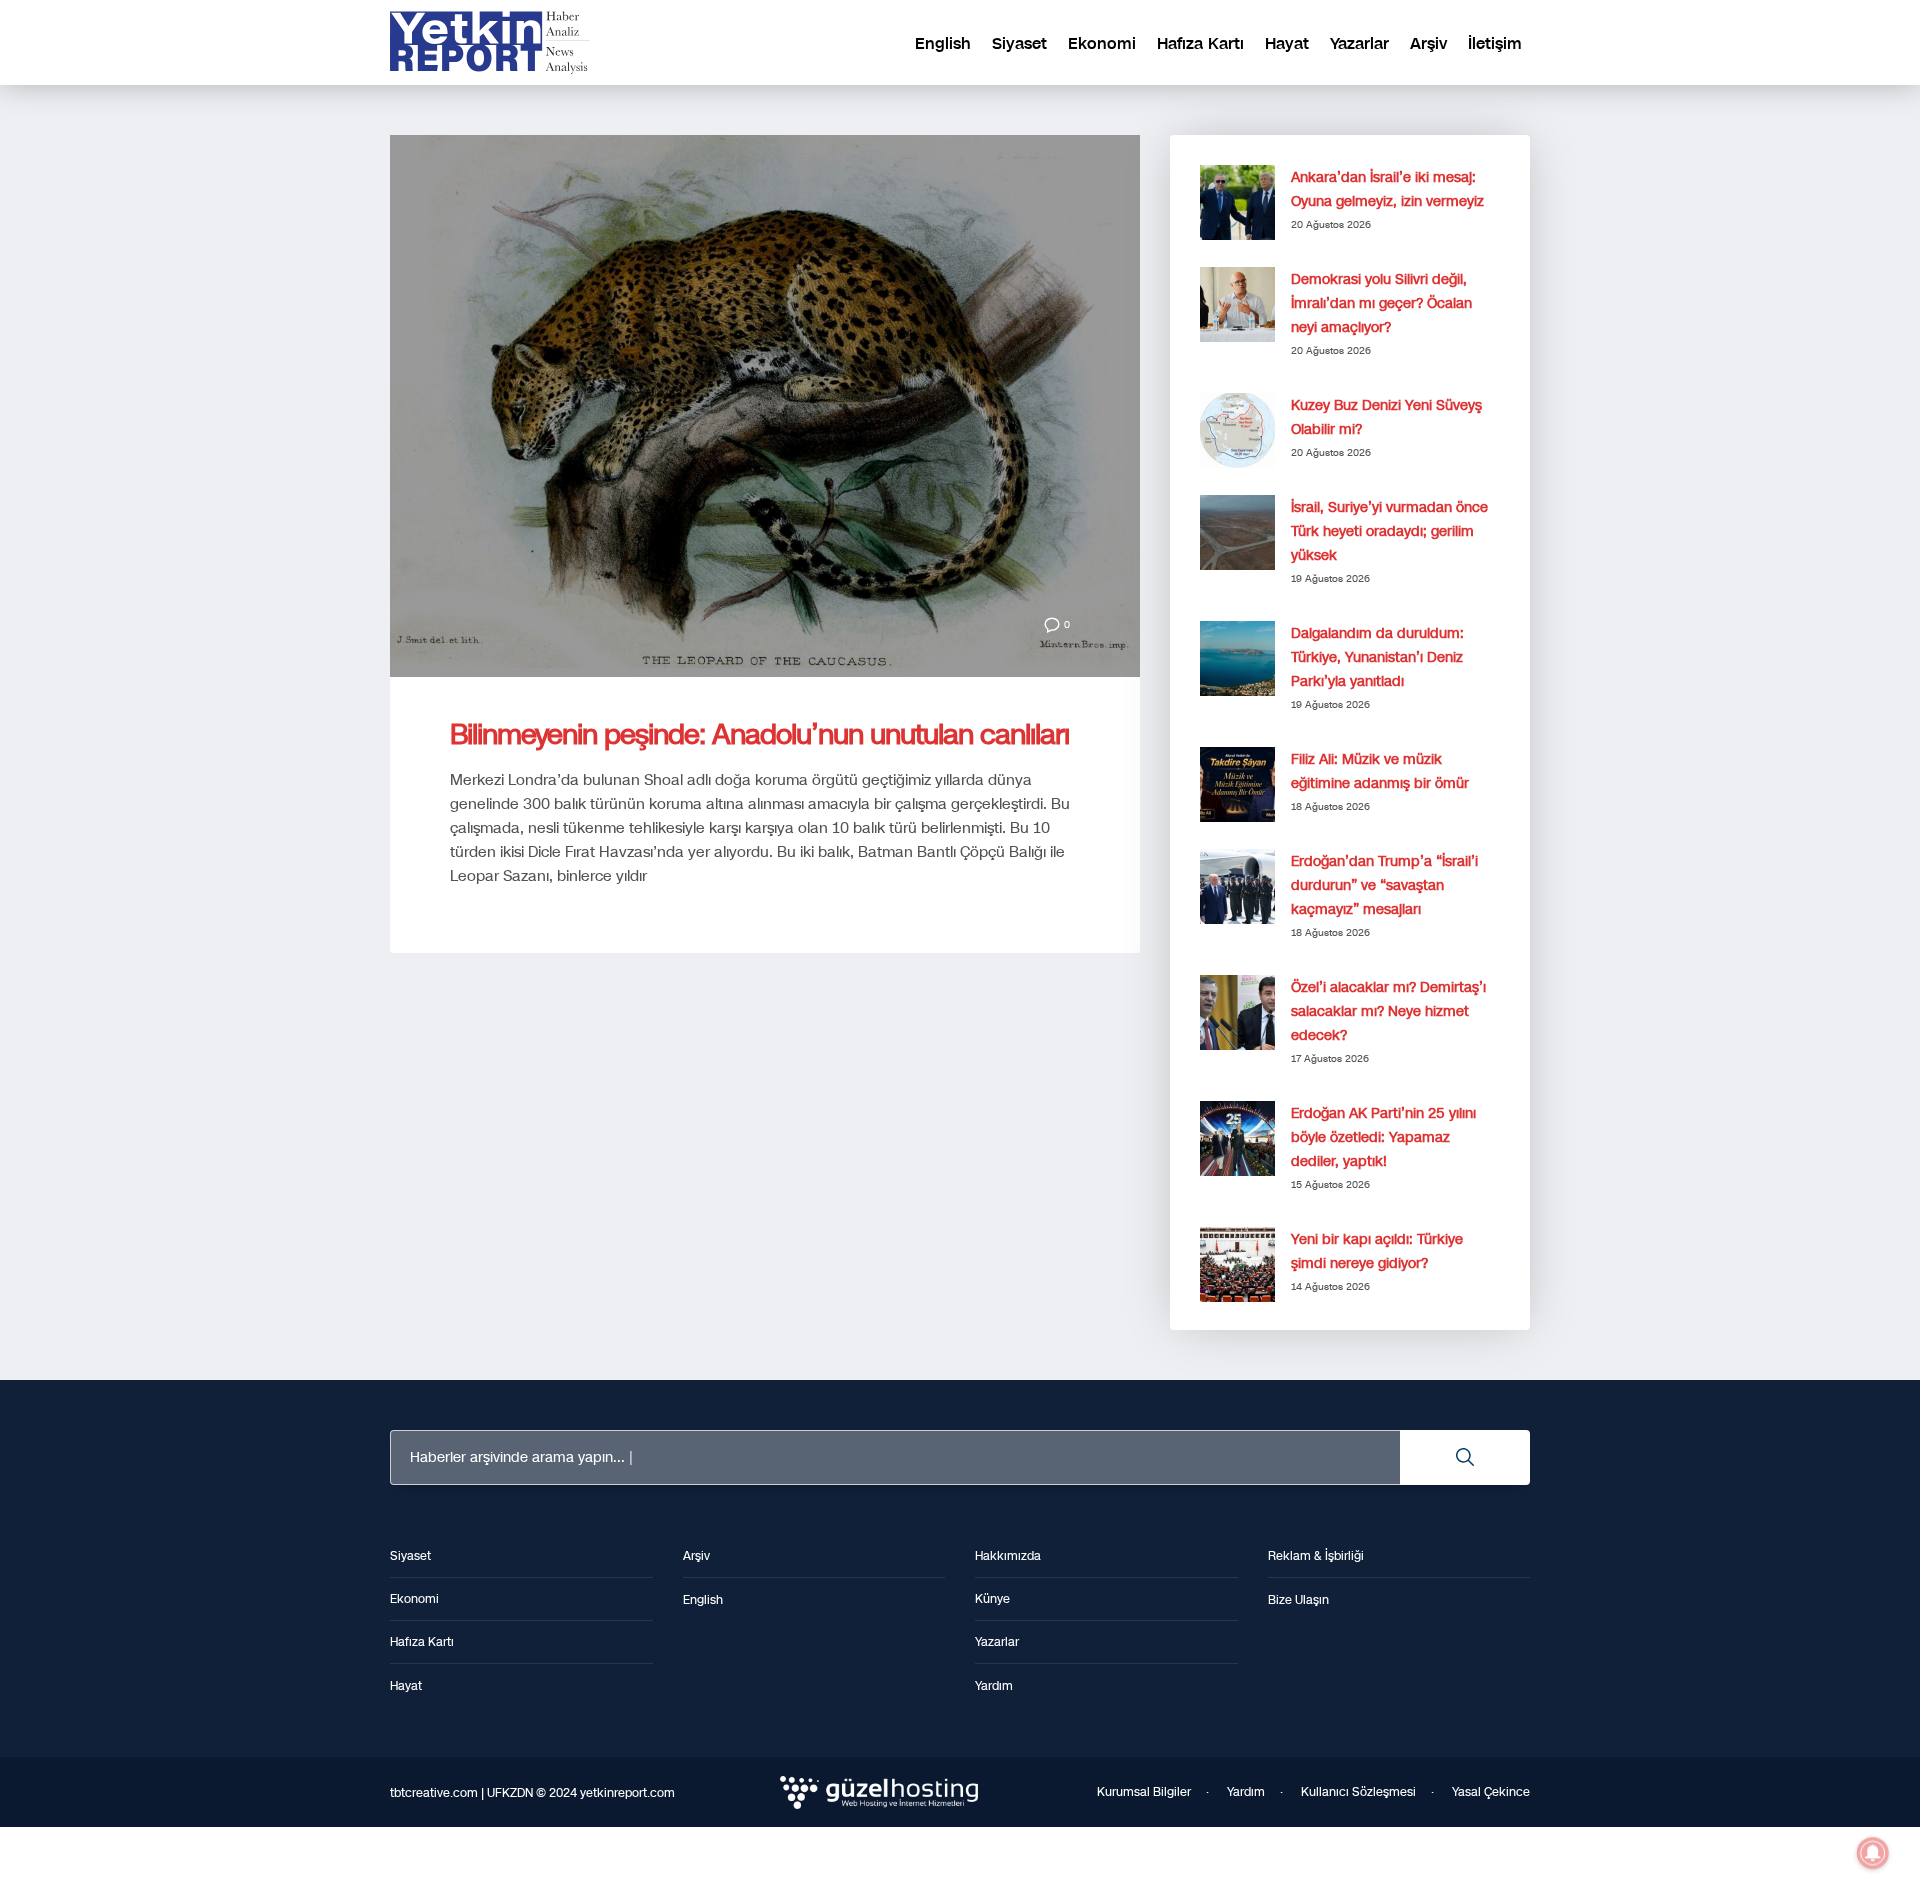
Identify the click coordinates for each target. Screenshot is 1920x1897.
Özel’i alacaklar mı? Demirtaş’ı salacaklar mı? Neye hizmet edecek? (1388, 1011)
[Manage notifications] (1873, 1853)
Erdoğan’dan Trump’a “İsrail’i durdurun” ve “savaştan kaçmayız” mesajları (1384, 885)
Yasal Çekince (1491, 1792)
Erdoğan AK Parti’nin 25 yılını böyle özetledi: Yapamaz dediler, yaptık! (1383, 1137)
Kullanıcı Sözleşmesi (1358, 1792)
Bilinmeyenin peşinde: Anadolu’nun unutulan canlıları (759, 734)
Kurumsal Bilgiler (1144, 1792)
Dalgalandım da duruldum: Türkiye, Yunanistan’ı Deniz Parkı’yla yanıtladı (1377, 657)
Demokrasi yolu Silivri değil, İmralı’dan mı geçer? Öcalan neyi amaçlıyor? (1381, 303)
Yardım (1246, 1792)
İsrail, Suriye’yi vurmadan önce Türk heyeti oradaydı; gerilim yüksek (1389, 531)
